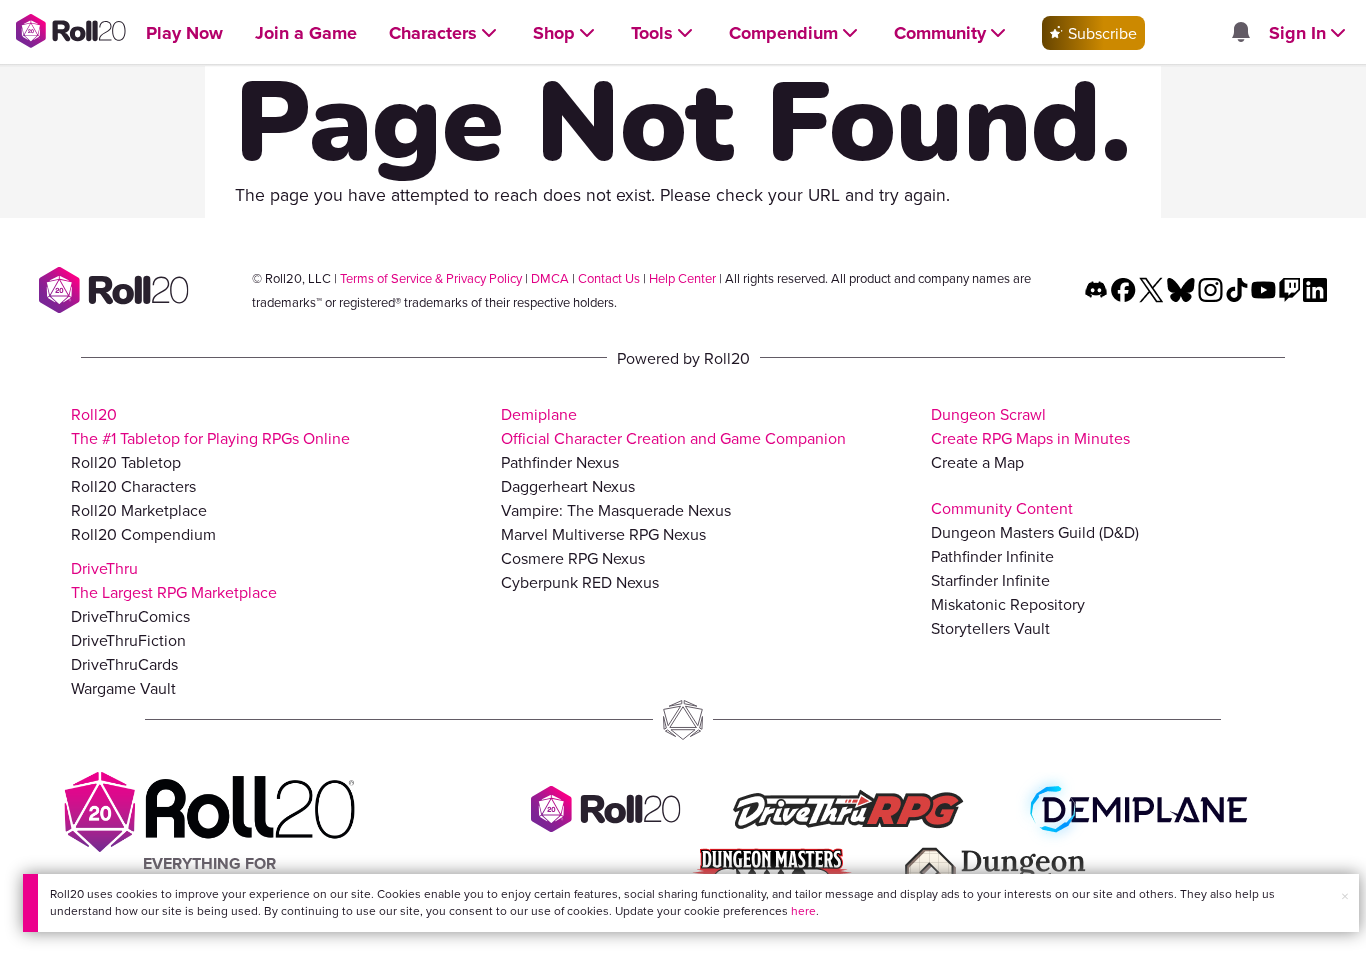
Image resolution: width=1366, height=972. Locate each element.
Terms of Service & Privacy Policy (431, 278)
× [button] (1345, 896)
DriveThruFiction (128, 640)
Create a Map (977, 462)
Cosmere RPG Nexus (573, 558)
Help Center (682, 278)
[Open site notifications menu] (1240, 33)
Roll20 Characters (133, 486)
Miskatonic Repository (1008, 604)
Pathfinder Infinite (992, 556)
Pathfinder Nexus (560, 462)
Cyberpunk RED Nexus (580, 582)
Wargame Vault (123, 688)
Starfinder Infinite (990, 580)
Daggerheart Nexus (568, 486)
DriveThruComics (130, 616)
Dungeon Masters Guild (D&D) (1035, 532)
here (803, 910)
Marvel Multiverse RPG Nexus (603, 534)
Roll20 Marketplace (139, 510)
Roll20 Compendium (143, 534)
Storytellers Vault (990, 628)
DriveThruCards (124, 664)
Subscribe (1100, 33)
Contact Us (609, 278)
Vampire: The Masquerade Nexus (616, 510)
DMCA (550, 278)
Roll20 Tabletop (126, 462)
